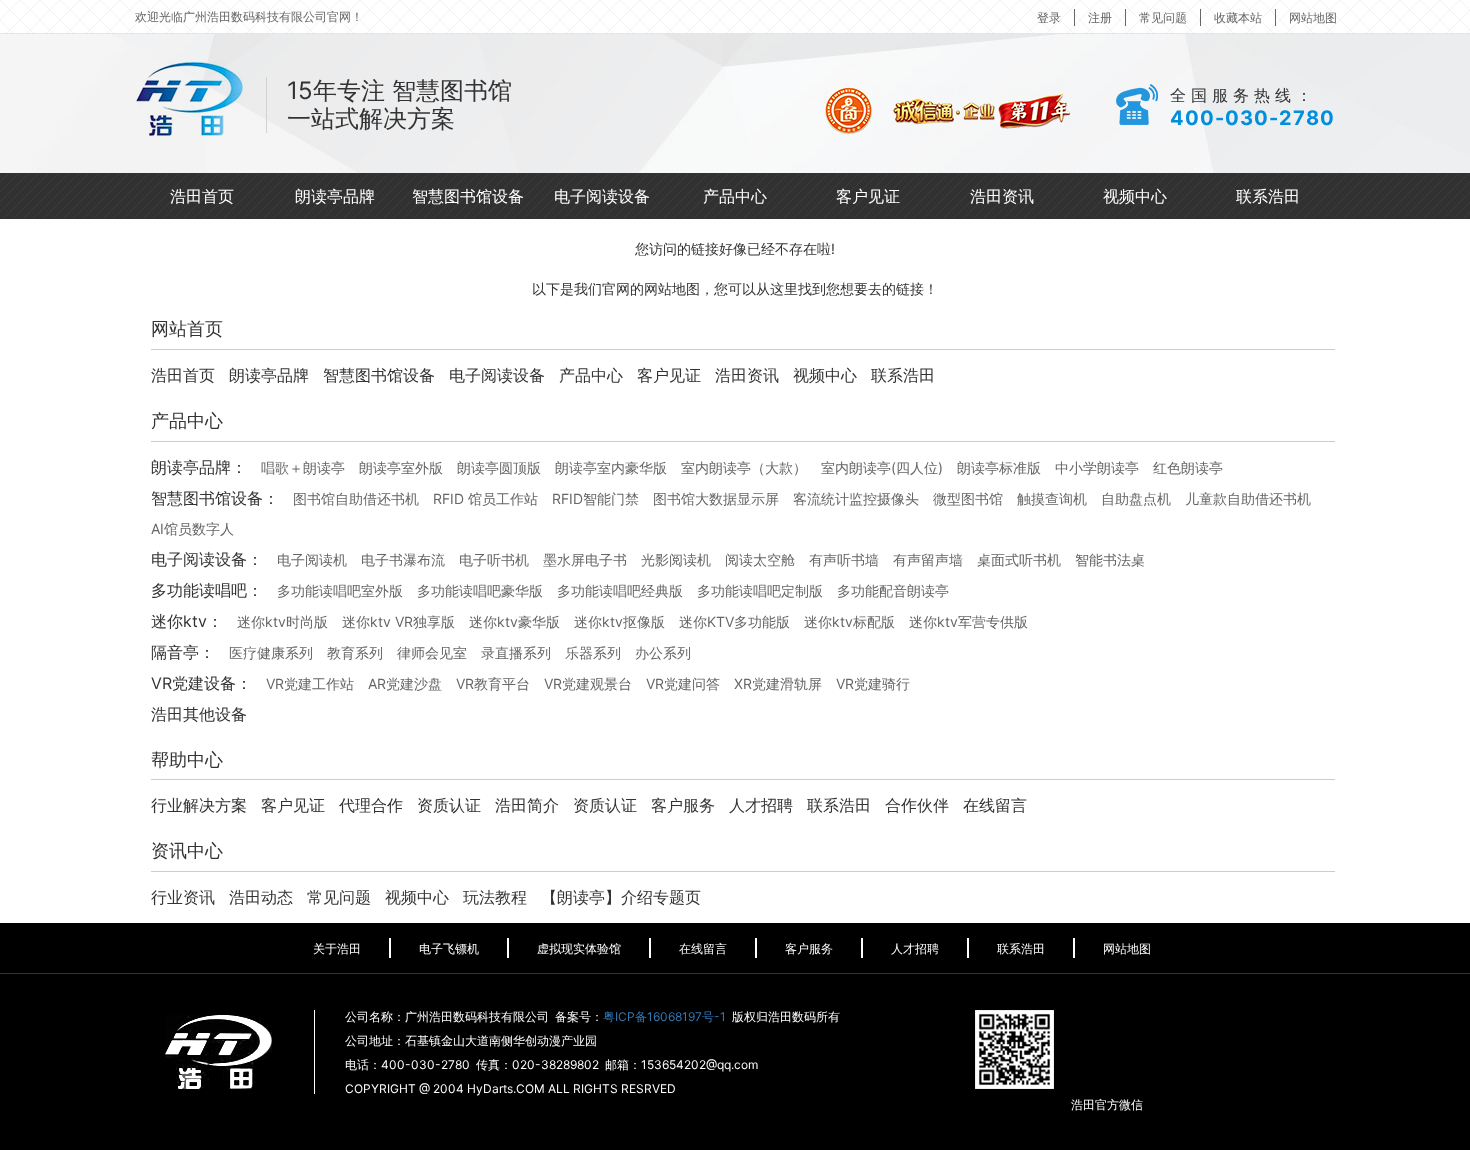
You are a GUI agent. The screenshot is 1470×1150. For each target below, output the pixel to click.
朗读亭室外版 (401, 467)
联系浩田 (1268, 196)
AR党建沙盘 (405, 683)
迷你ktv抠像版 (619, 621)
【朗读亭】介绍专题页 (621, 897)
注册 (1100, 17)
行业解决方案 (199, 805)
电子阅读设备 (602, 196)
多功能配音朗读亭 (893, 590)
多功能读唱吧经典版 (620, 590)
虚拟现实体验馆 (579, 948)
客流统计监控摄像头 (856, 498)
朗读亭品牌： (199, 467)
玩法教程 (495, 897)
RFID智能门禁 (595, 498)
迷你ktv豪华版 (514, 621)
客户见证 (868, 196)
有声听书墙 (844, 559)
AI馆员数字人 (192, 528)
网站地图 (1313, 17)
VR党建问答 (683, 683)
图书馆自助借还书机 (356, 498)
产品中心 (735, 196)
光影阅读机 (676, 559)
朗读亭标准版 (999, 467)
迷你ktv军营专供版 (968, 621)
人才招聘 (761, 805)
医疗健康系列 (271, 652)
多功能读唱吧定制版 (760, 590)
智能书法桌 (1110, 559)
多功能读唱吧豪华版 (480, 590)
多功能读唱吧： (207, 590)
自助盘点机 (1136, 498)
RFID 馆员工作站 (485, 498)
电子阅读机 (312, 559)
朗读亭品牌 (335, 196)
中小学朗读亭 (1097, 467)
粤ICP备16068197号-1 (664, 1016)
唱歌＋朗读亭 (303, 467)
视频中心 (1135, 196)
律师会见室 (432, 652)
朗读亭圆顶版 (499, 467)
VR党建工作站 (310, 683)
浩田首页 (202, 196)
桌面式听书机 (1019, 559)
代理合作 (371, 805)
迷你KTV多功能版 (734, 621)
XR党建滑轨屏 (778, 683)
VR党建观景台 (588, 683)
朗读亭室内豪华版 (611, 467)
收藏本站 (1238, 17)
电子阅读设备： (207, 559)
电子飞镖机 (449, 948)
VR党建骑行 (873, 683)
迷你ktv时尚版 (282, 621)
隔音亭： (183, 652)
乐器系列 (593, 652)
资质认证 (449, 805)
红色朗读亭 (1188, 467)
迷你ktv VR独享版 (398, 621)
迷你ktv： (187, 621)
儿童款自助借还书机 (1248, 498)
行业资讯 (183, 897)
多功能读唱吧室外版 (340, 590)
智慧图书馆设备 (468, 196)
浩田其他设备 (199, 714)
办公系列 (663, 652)
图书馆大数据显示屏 (716, 498)
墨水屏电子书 (585, 559)
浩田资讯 (1002, 196)
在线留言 (995, 805)
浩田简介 (527, 805)
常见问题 (1163, 17)
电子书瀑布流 (403, 559)
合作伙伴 (917, 805)
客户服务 (683, 805)
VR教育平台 (493, 683)
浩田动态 (261, 897)
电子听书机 (494, 559)
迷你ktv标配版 (849, 621)
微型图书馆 (968, 498)
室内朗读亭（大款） (744, 467)
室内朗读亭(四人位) (882, 467)
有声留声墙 (928, 559)
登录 (1049, 17)
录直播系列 (516, 652)
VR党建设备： (201, 683)
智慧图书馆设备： (215, 498)
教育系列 (355, 652)
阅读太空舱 (760, 559)
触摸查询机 (1052, 498)
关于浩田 (337, 948)
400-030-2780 (1252, 118)
